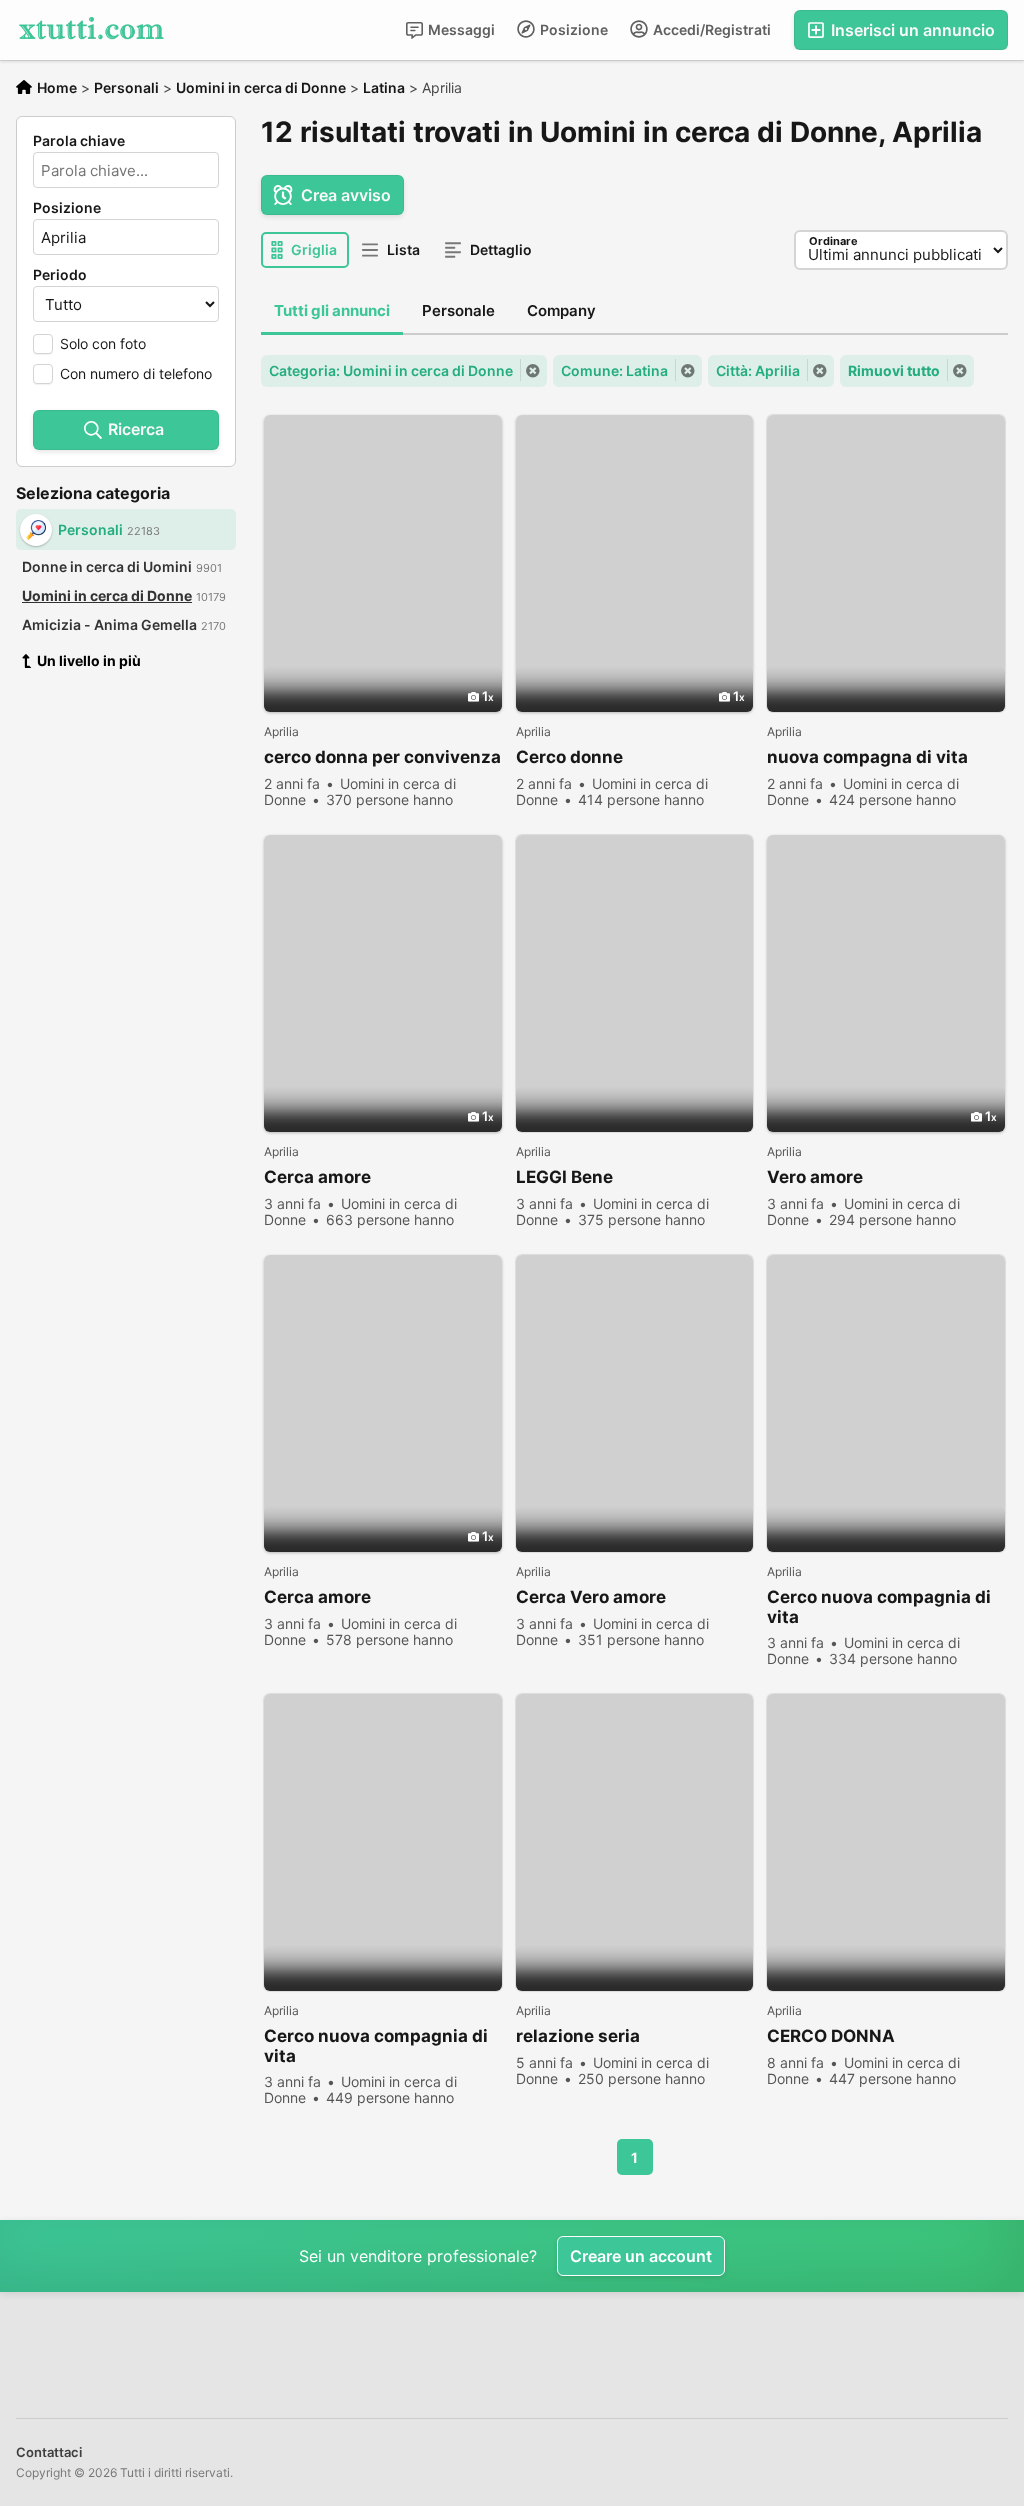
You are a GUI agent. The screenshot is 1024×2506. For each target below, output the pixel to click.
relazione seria (578, 2036)
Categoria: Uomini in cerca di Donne (391, 370)
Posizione (572, 29)
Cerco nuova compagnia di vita (879, 1607)
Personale (458, 310)
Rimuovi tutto (894, 370)
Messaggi (460, 29)
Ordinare (833, 241)
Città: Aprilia (758, 370)
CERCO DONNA (831, 2036)
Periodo (60, 275)
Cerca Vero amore (591, 1597)
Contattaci (49, 2452)
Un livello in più (89, 660)
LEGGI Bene (564, 1177)
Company (561, 310)
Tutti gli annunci (332, 310)
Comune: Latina (614, 370)
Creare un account (641, 2256)
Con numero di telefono (136, 373)
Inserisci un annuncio (911, 30)
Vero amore (815, 1177)
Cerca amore (317, 1177)
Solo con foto (103, 343)
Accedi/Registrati (710, 29)
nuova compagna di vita (867, 757)
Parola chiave (79, 141)
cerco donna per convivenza (382, 757)
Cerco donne (569, 757)
